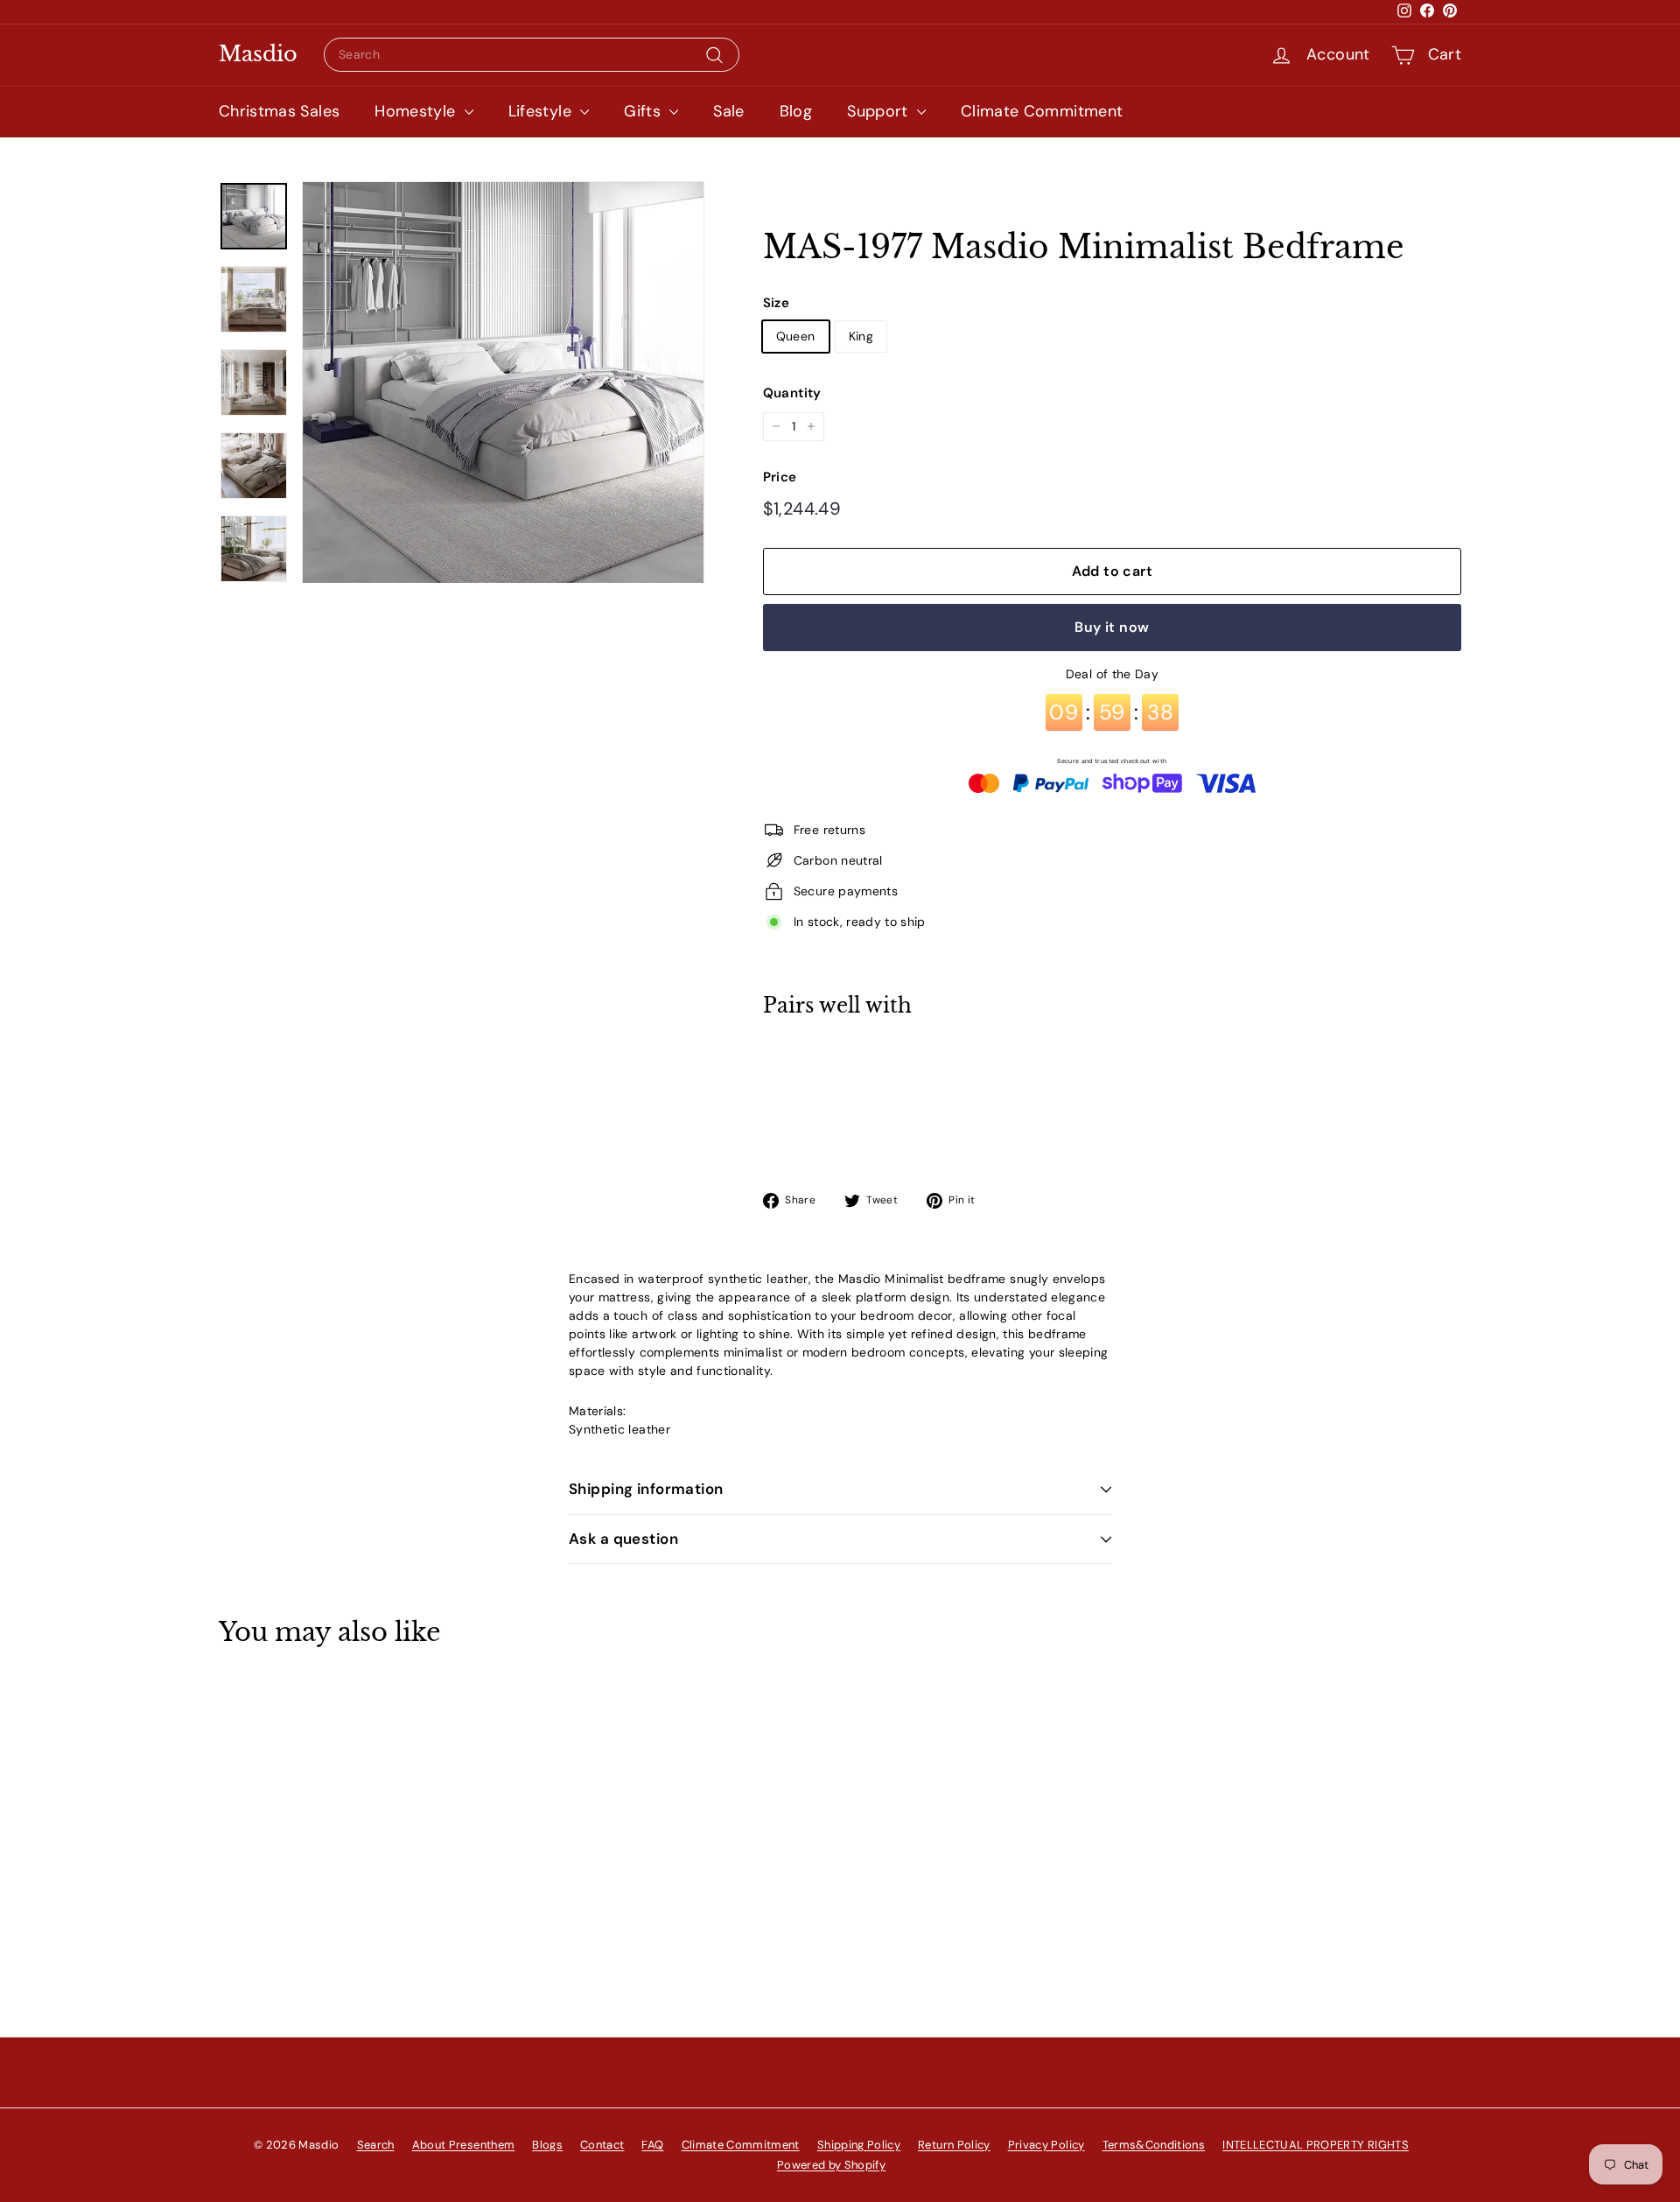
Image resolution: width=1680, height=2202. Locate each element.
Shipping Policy (859, 2145)
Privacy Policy (1046, 2145)
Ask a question (623, 1539)
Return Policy (954, 2145)
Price (780, 477)
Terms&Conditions (1154, 2145)
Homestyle (417, 111)
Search (376, 2145)
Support (880, 111)
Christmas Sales (279, 111)
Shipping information (646, 1489)
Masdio (258, 54)
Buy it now (1112, 627)
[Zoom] (503, 382)
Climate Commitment (1042, 111)
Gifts (644, 111)
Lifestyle (542, 111)
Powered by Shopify (831, 2165)
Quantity (792, 393)
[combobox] (532, 55)
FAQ (652, 2145)
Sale (728, 111)
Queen (796, 336)
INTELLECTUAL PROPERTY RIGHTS (1316, 2145)
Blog (796, 111)
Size (776, 303)
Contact (602, 2145)
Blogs (547, 2145)
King (861, 336)
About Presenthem (464, 2145)
